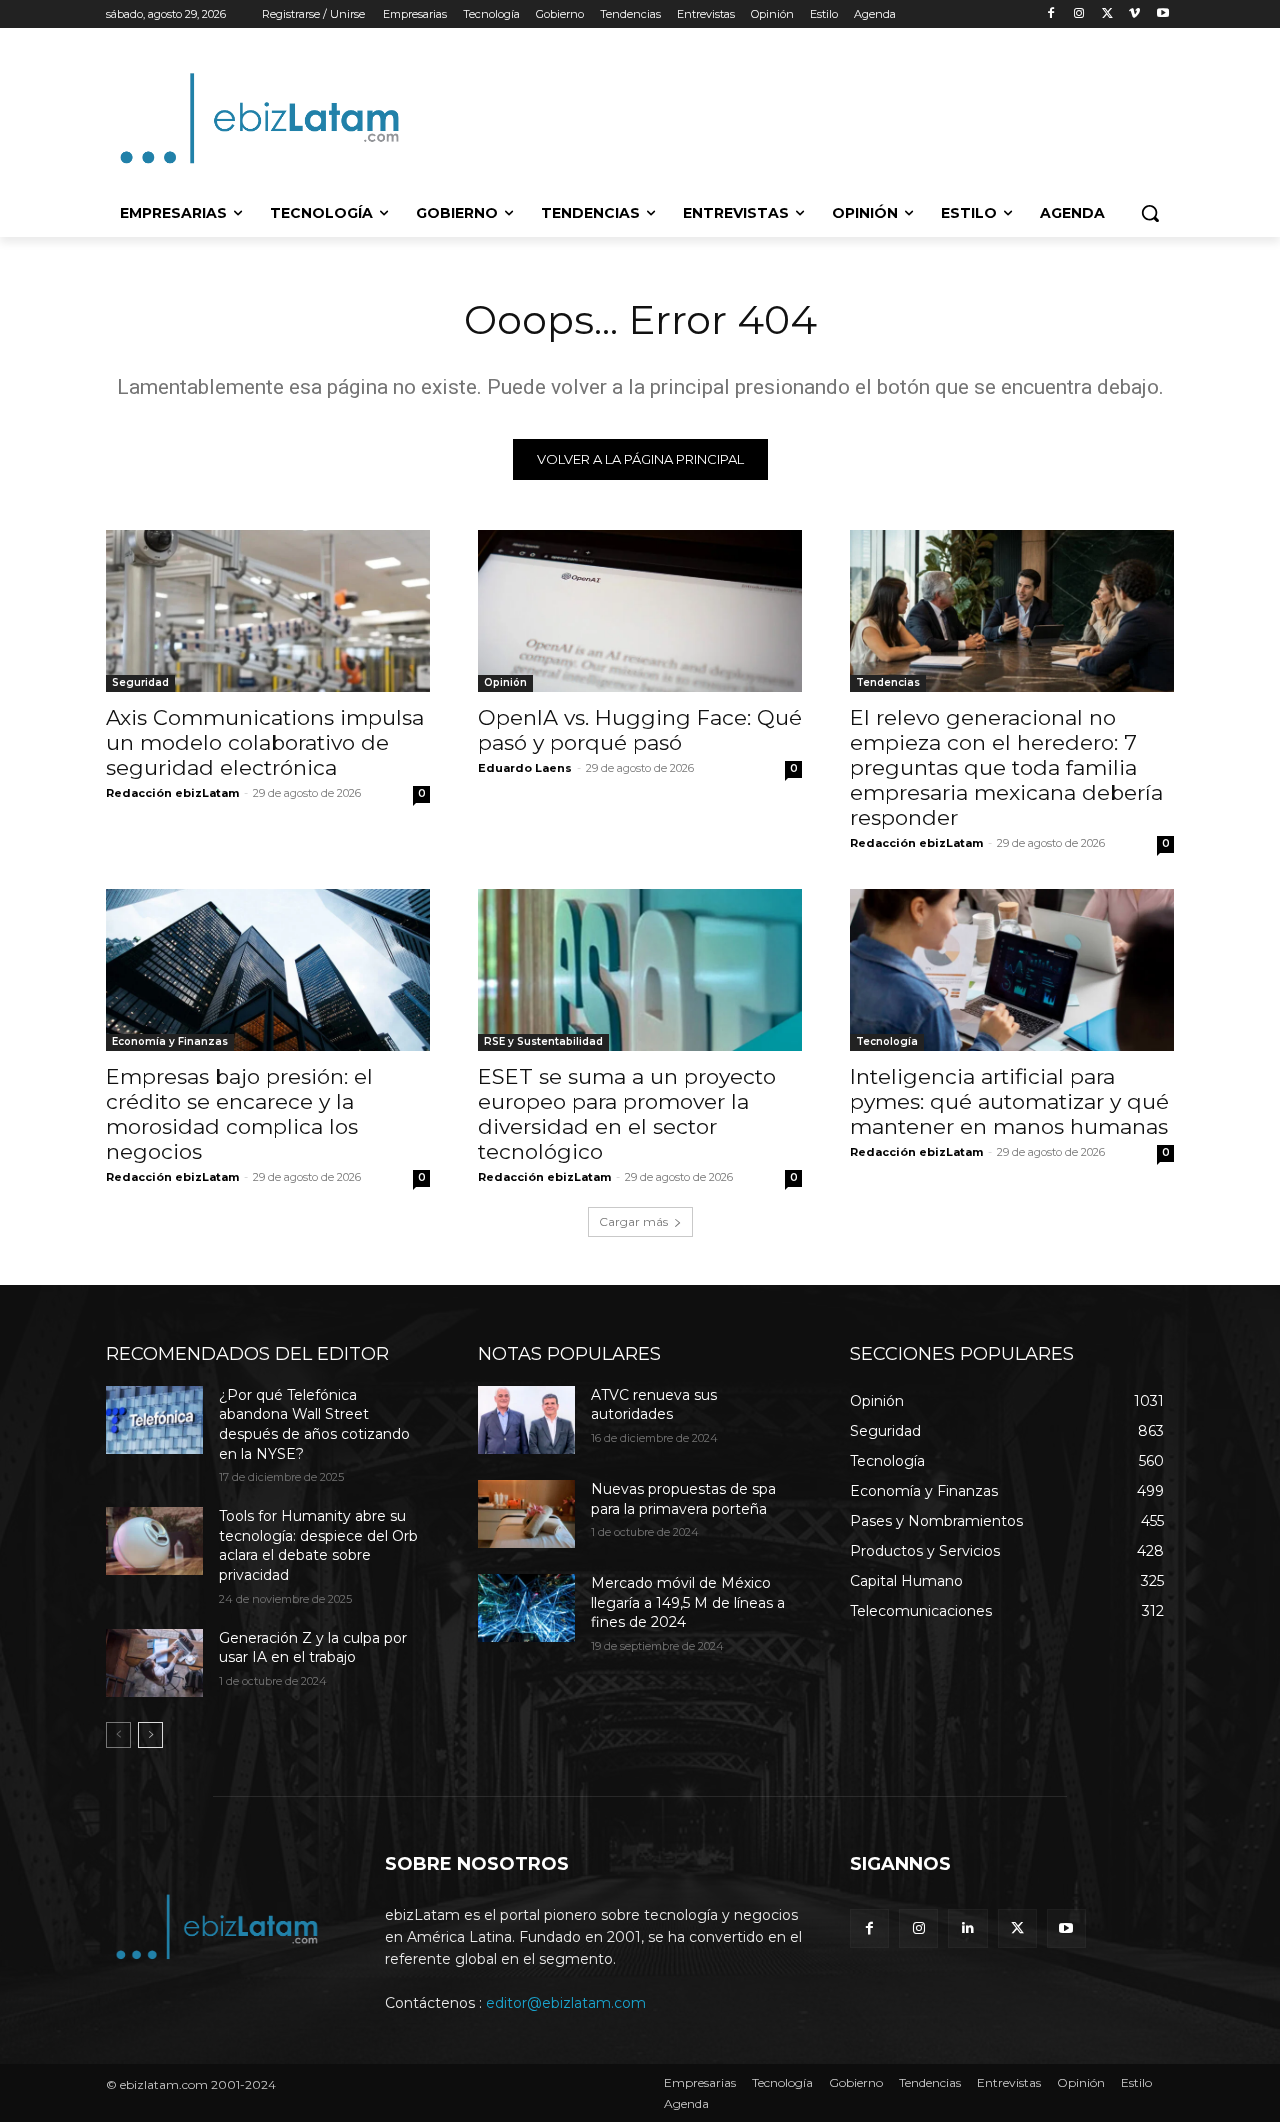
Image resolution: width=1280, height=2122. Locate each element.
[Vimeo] (1134, 14)
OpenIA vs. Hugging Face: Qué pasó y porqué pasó (640, 730)
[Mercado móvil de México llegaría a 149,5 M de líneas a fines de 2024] (526, 1608)
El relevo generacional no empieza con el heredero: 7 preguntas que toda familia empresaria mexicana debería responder (1006, 767)
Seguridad (140, 682)
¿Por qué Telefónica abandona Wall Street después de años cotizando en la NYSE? (314, 1424)
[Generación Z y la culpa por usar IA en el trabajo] (154, 1663)
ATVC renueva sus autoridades (654, 1405)
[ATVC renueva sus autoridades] (526, 1420)
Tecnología (887, 1041)
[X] (1107, 14)
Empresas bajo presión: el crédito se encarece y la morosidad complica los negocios (239, 1114)
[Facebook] (1051, 14)
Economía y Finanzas (170, 1041)
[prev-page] (118, 1735)
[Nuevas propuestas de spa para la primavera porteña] (526, 1514)
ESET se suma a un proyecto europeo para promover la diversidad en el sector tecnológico (627, 1114)
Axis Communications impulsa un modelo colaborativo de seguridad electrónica (265, 742)
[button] (1150, 213)
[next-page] (150, 1735)
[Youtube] (1162, 14)
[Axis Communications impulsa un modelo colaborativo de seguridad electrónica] (268, 611)
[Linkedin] (967, 1928)
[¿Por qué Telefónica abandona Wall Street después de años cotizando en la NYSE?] (154, 1420)
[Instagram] (1079, 14)
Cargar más (633, 1221)
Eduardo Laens (525, 768)
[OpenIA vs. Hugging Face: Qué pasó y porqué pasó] (640, 611)
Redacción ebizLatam (172, 793)
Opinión (505, 682)
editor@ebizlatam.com (566, 2003)
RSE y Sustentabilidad (543, 1041)
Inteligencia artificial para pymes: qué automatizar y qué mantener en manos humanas (1009, 1101)
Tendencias (888, 682)
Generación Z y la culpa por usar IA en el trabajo (313, 1648)
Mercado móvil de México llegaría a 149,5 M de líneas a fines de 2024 (688, 1602)
